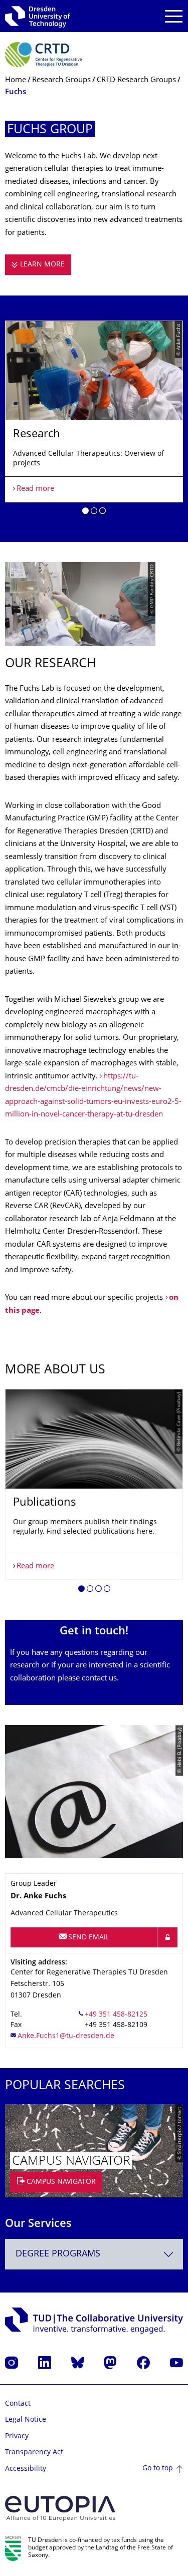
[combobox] (94, 2254)
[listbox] (94, 421)
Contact (18, 2404)
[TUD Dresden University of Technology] (38, 16)
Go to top (158, 2469)
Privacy (17, 2437)
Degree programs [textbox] (58, 2254)
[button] (85, 512)
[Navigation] (174, 16)
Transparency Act (34, 2453)
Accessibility (26, 2469)
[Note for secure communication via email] (167, 1937)
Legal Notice (26, 2420)
